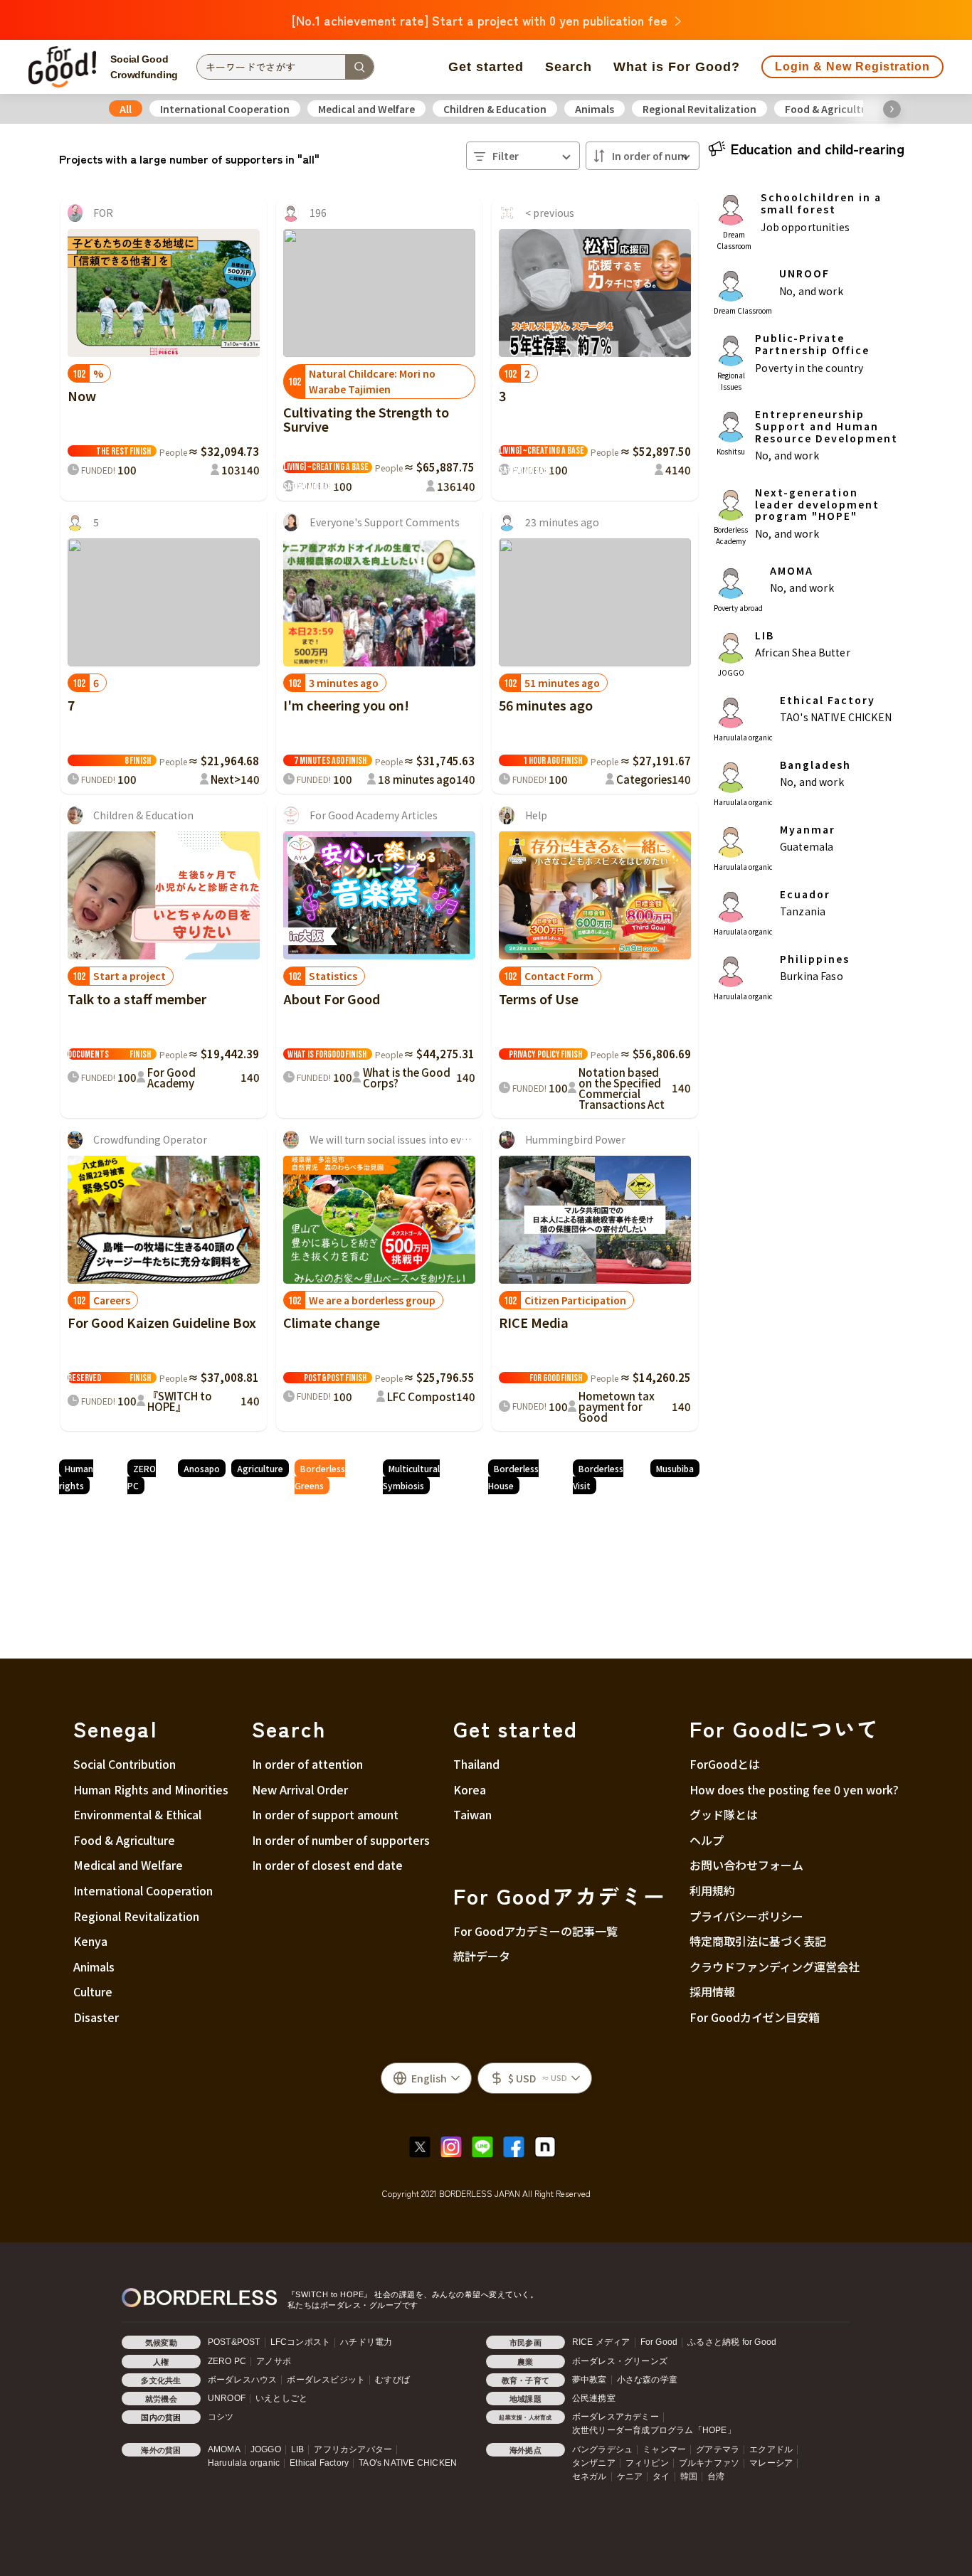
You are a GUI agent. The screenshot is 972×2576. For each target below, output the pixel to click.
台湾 (716, 2476)
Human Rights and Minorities (151, 1789)
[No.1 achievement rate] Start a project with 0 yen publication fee (480, 20)
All (126, 109)
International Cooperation (225, 109)
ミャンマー (664, 2449)
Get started (486, 67)
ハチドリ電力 (366, 2342)
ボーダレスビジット (326, 2380)
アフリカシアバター (353, 2449)
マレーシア (771, 2463)
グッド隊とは (724, 1814)
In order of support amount (325, 1814)
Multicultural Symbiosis (411, 1477)
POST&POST (234, 2342)
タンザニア (594, 2463)
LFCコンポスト (301, 2342)
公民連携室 (594, 2398)
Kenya (90, 1941)
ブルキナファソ (709, 2463)
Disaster (96, 2017)
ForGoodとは (725, 1764)
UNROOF (227, 2398)
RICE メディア (601, 2342)
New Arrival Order (300, 1789)
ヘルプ (707, 1840)
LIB (298, 2449)
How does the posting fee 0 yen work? (794, 1789)
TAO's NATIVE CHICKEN (408, 2463)
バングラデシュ (602, 2449)
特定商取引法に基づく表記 (758, 1941)
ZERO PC (142, 1477)
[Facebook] (517, 2145)
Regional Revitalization (699, 109)
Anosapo (202, 1468)
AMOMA (224, 2449)
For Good (659, 2342)
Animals (595, 109)
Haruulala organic (244, 2463)
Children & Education (495, 109)
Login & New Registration (852, 66)
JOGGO (266, 2449)
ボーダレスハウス (243, 2380)
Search (569, 67)
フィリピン (647, 2463)
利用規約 (712, 1890)
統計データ (482, 1956)
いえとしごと (281, 2398)
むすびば (392, 2380)
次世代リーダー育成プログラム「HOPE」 (654, 2430)
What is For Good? (677, 67)
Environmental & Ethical (137, 1814)
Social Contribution (125, 1764)
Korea (470, 1789)
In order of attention (307, 1764)
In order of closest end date (327, 1865)
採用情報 (712, 1991)
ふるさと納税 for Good (732, 2342)
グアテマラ (718, 2449)
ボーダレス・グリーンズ (620, 2361)
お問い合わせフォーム (746, 1865)
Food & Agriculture (831, 109)
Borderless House (513, 1477)
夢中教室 (590, 2380)
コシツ (221, 2417)
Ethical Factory (319, 2463)
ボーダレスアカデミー (616, 2417)
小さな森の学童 (647, 2380)
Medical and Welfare (366, 109)
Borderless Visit (598, 1477)
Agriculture (260, 1468)
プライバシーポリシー (746, 1916)
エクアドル (771, 2449)
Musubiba (675, 1468)
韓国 (689, 2476)
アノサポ (274, 2361)
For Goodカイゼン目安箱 (755, 2017)
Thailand (476, 1764)
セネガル (590, 2476)
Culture (93, 1991)
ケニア (630, 2476)
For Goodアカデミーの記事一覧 (535, 1931)
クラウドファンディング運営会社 (775, 1966)
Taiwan (472, 1814)
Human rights (76, 1477)
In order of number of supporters (341, 1840)
